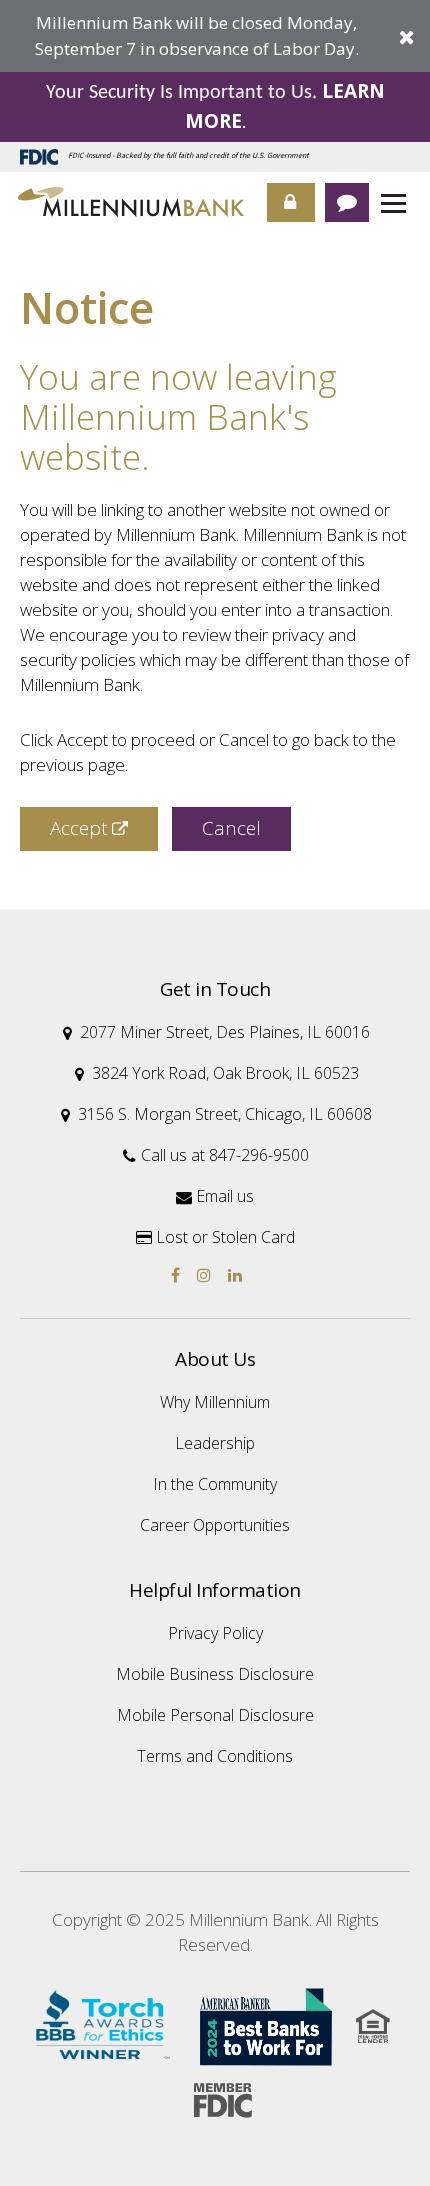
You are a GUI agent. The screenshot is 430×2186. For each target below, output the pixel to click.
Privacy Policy (215, 1633)
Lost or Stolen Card (215, 1237)
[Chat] (347, 202)
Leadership (215, 1443)
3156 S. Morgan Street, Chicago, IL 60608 (216, 1114)
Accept (79, 828)
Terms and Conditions (215, 1756)
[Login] (291, 202)
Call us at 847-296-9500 (216, 1155)
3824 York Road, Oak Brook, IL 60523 (217, 1073)
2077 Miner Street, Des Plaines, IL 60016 (216, 1032)
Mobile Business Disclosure (215, 1674)
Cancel (231, 828)
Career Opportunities (215, 1525)
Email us (215, 1196)
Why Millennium (215, 1402)
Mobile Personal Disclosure (215, 1715)
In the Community (215, 1484)
